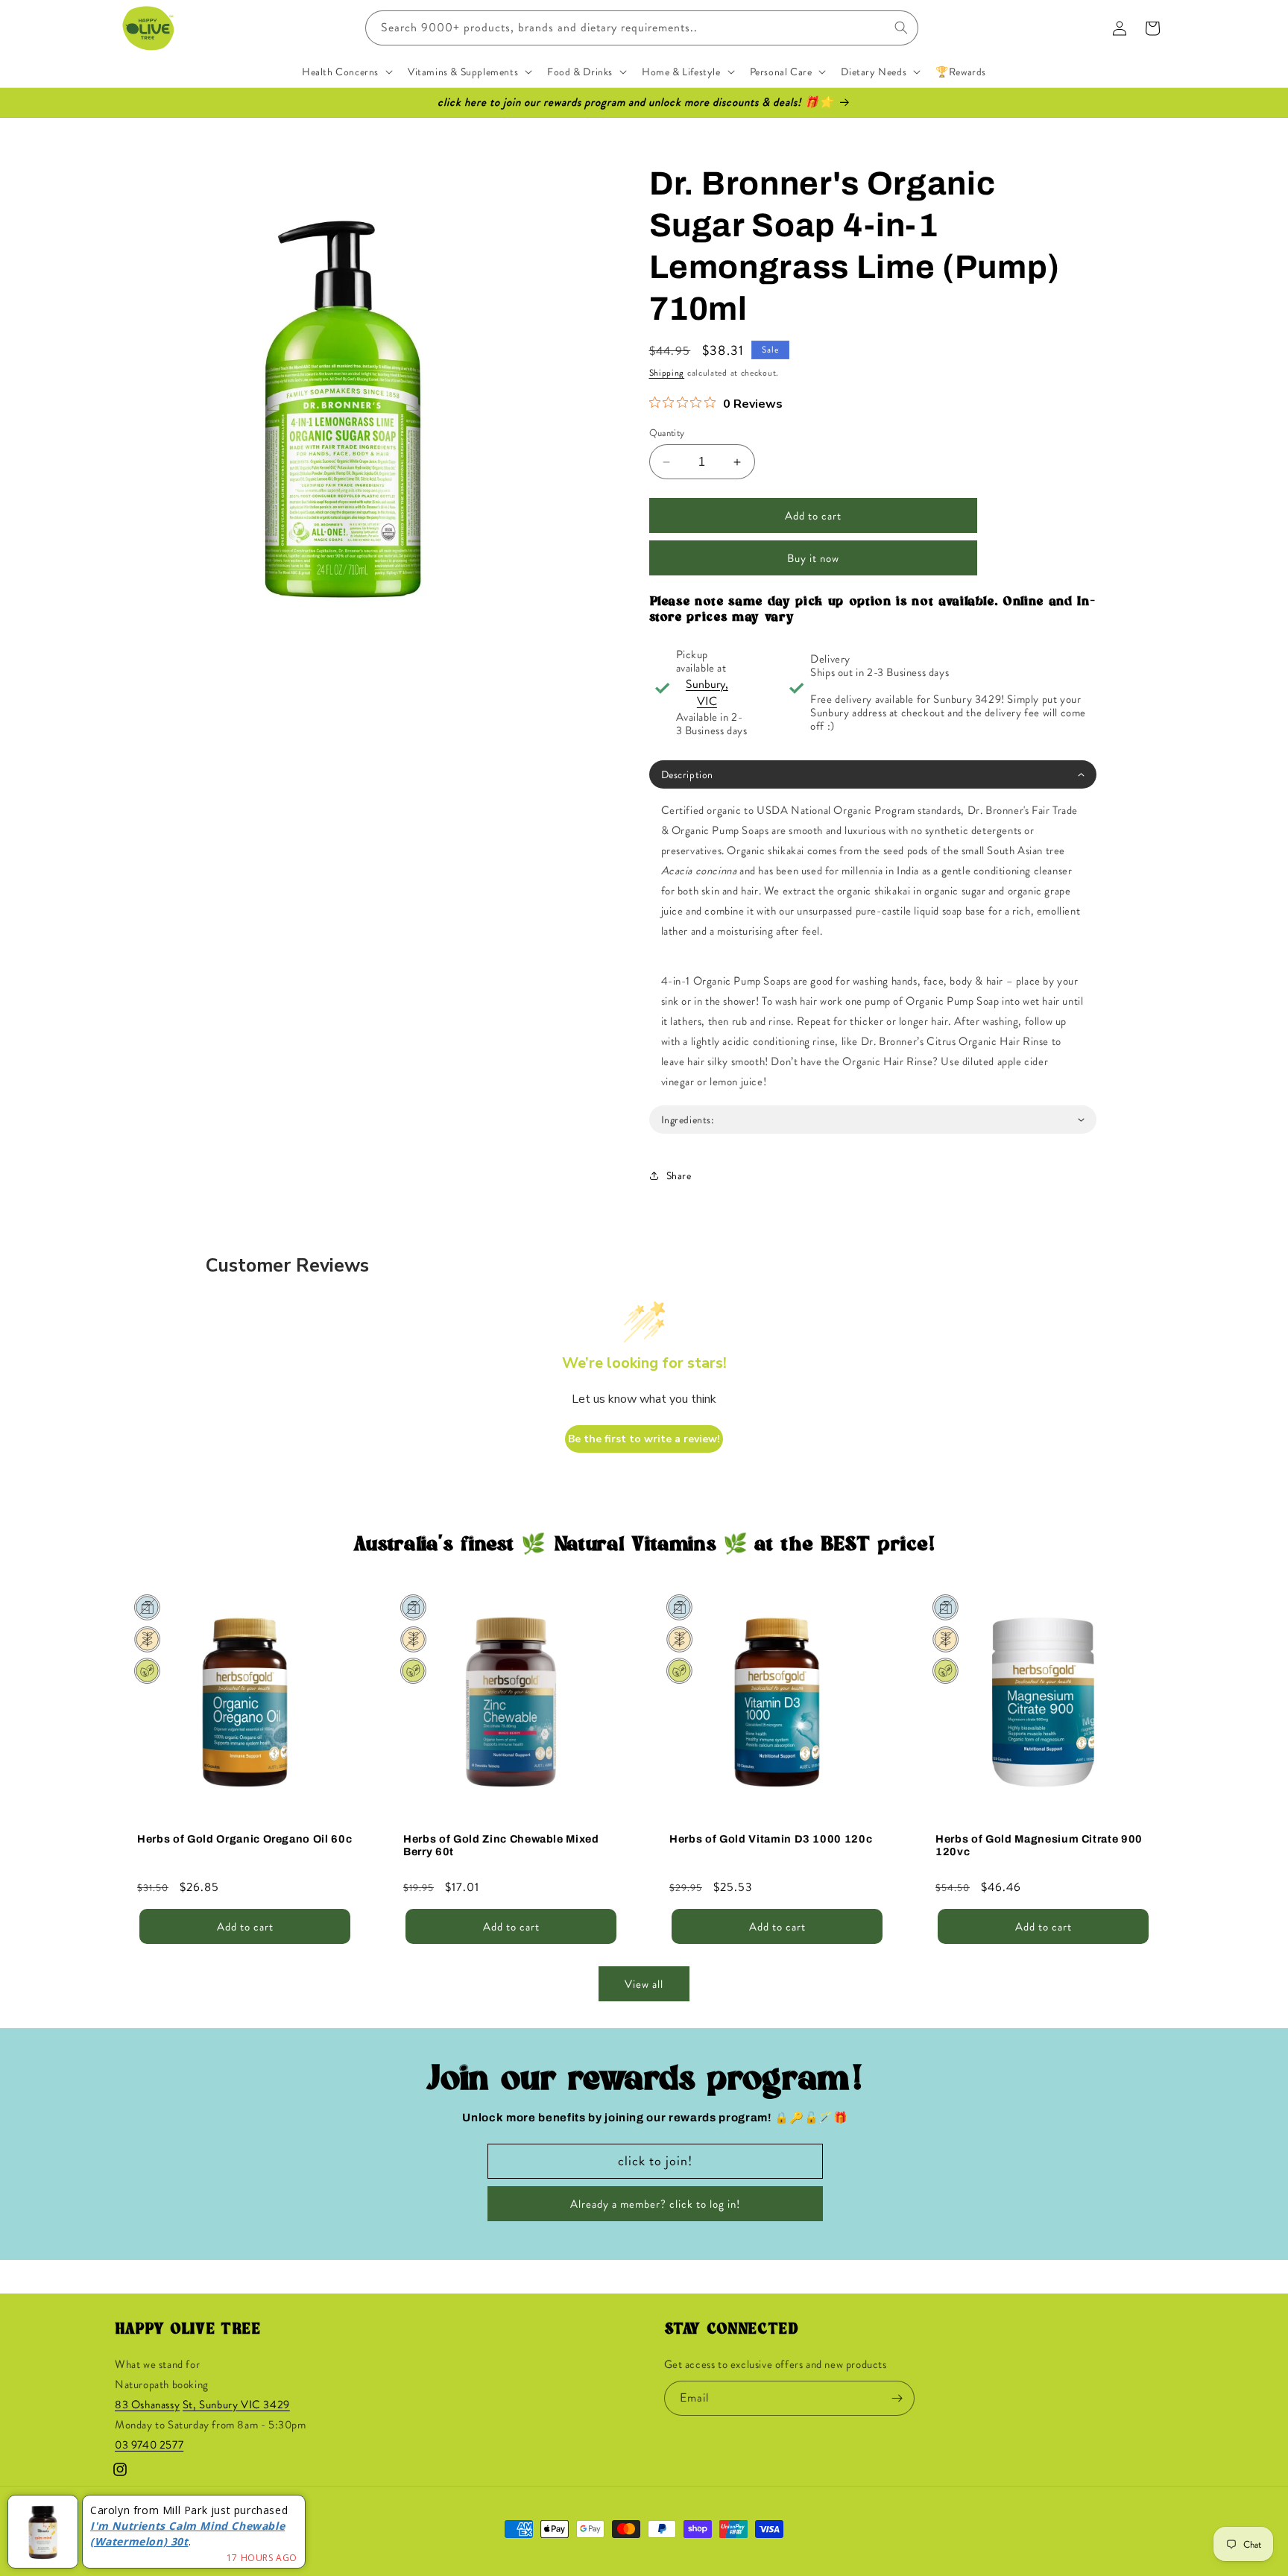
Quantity (667, 433)
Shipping (667, 373)
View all (644, 1984)
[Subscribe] (897, 2398)
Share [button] (679, 1175)
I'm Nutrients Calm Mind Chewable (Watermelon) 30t (187, 2534)
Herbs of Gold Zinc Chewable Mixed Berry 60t (501, 1845)
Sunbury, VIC (707, 692)
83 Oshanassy (147, 2405)
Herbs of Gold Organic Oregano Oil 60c (244, 1839)
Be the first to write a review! (644, 1439)
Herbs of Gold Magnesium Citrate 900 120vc (1039, 1845)
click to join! (655, 2161)
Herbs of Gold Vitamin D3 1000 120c (771, 1839)
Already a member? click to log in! (655, 2204)
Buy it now (813, 558)
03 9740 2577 (149, 2445)
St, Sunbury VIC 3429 (236, 2405)
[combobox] (642, 28)
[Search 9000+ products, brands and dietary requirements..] (901, 28)
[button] (346, 72)
